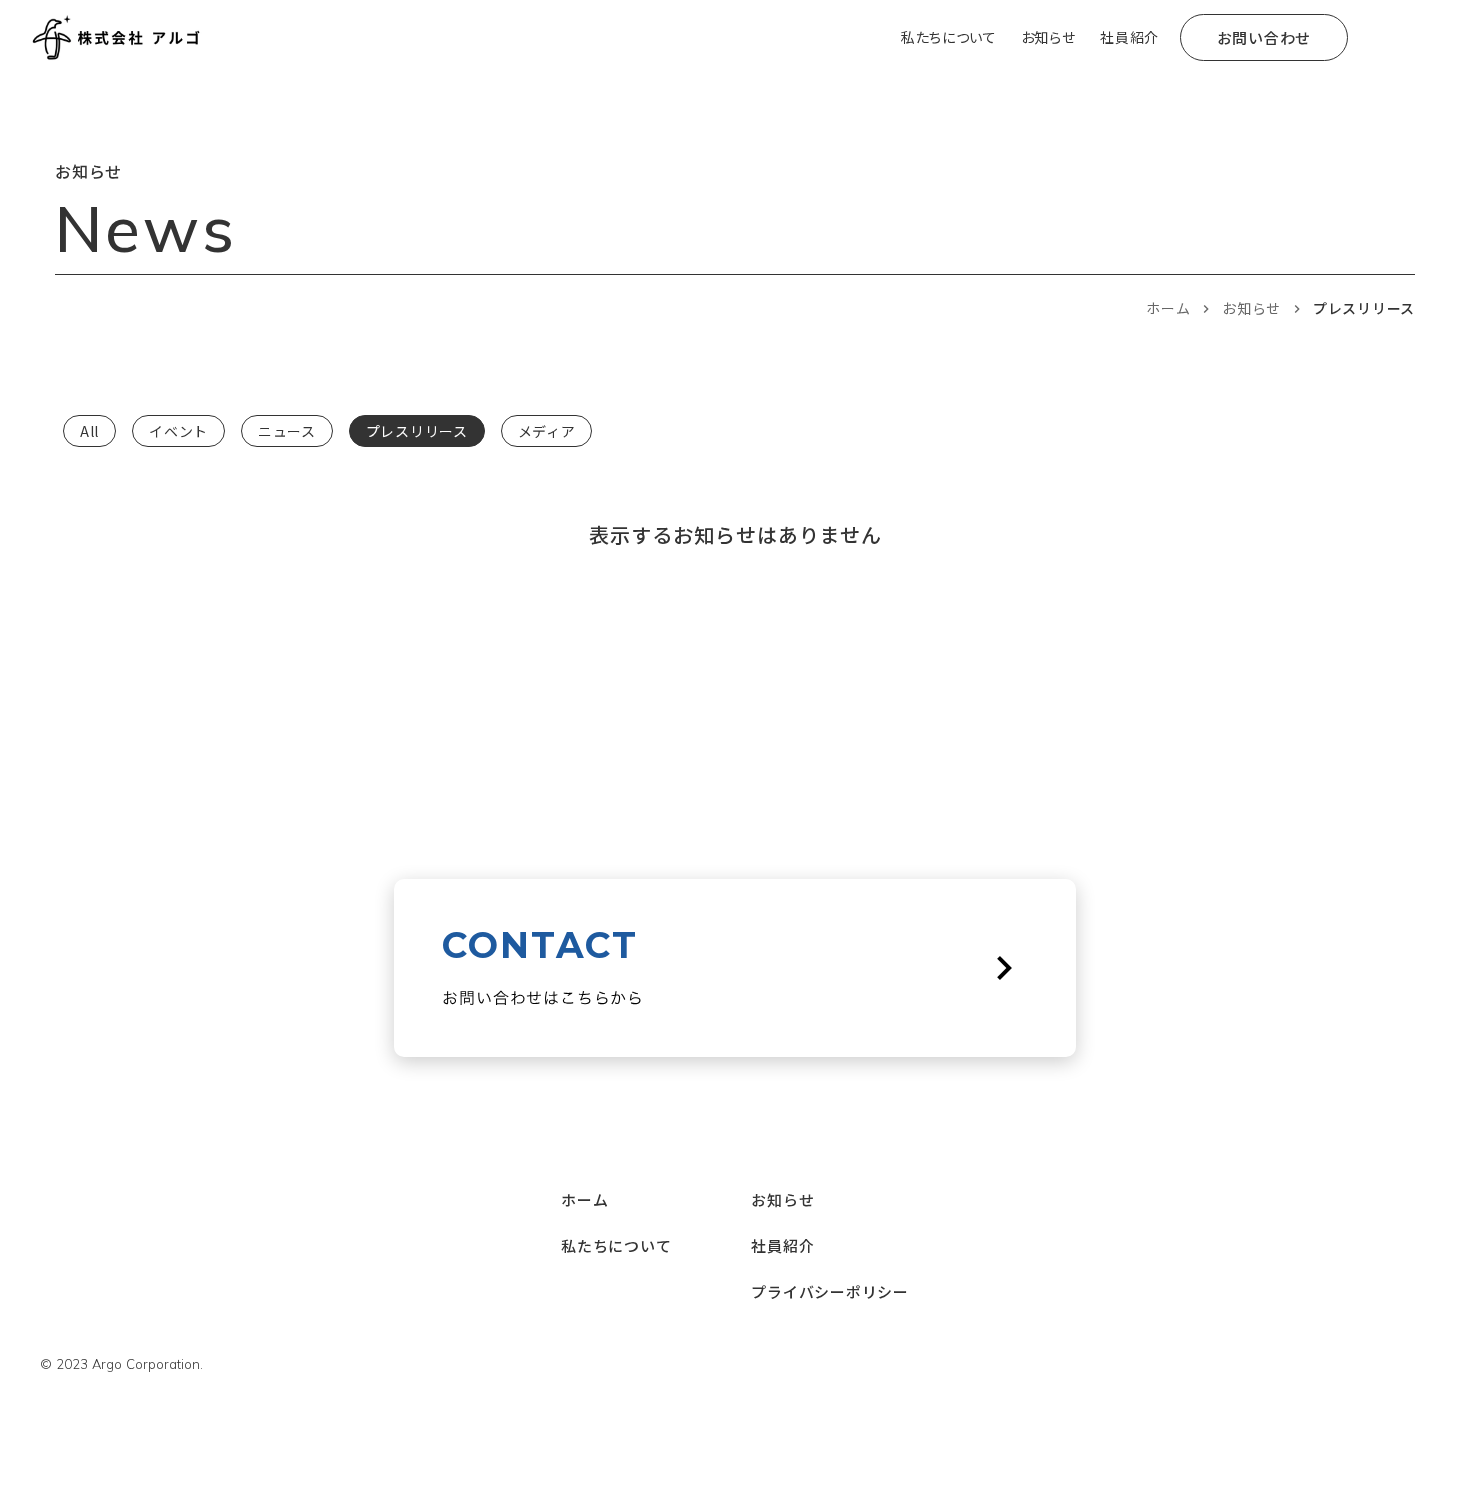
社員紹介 (782, 1245)
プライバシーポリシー (830, 1291)
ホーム (1168, 308)
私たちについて (616, 1245)
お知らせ (1251, 308)
